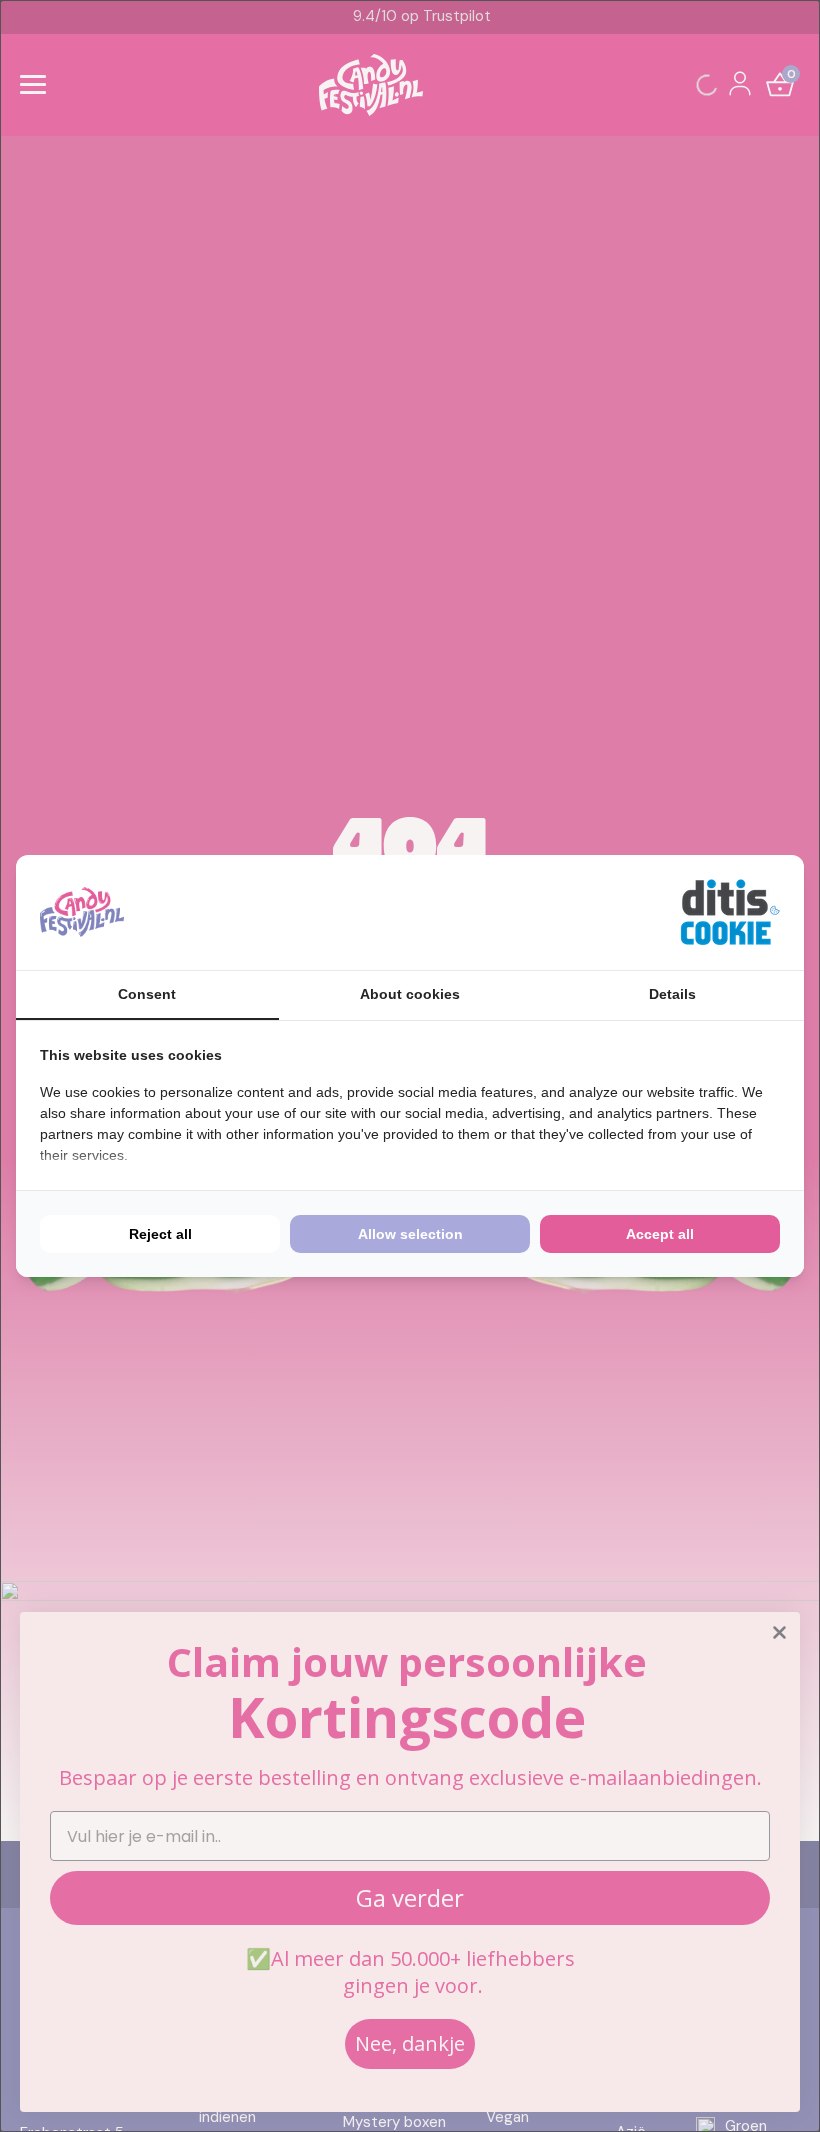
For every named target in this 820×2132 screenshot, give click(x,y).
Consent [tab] (147, 994)
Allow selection (410, 1234)
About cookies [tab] (410, 994)
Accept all (660, 1234)
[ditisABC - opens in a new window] (730, 912)
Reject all (160, 1234)
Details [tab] (672, 994)
